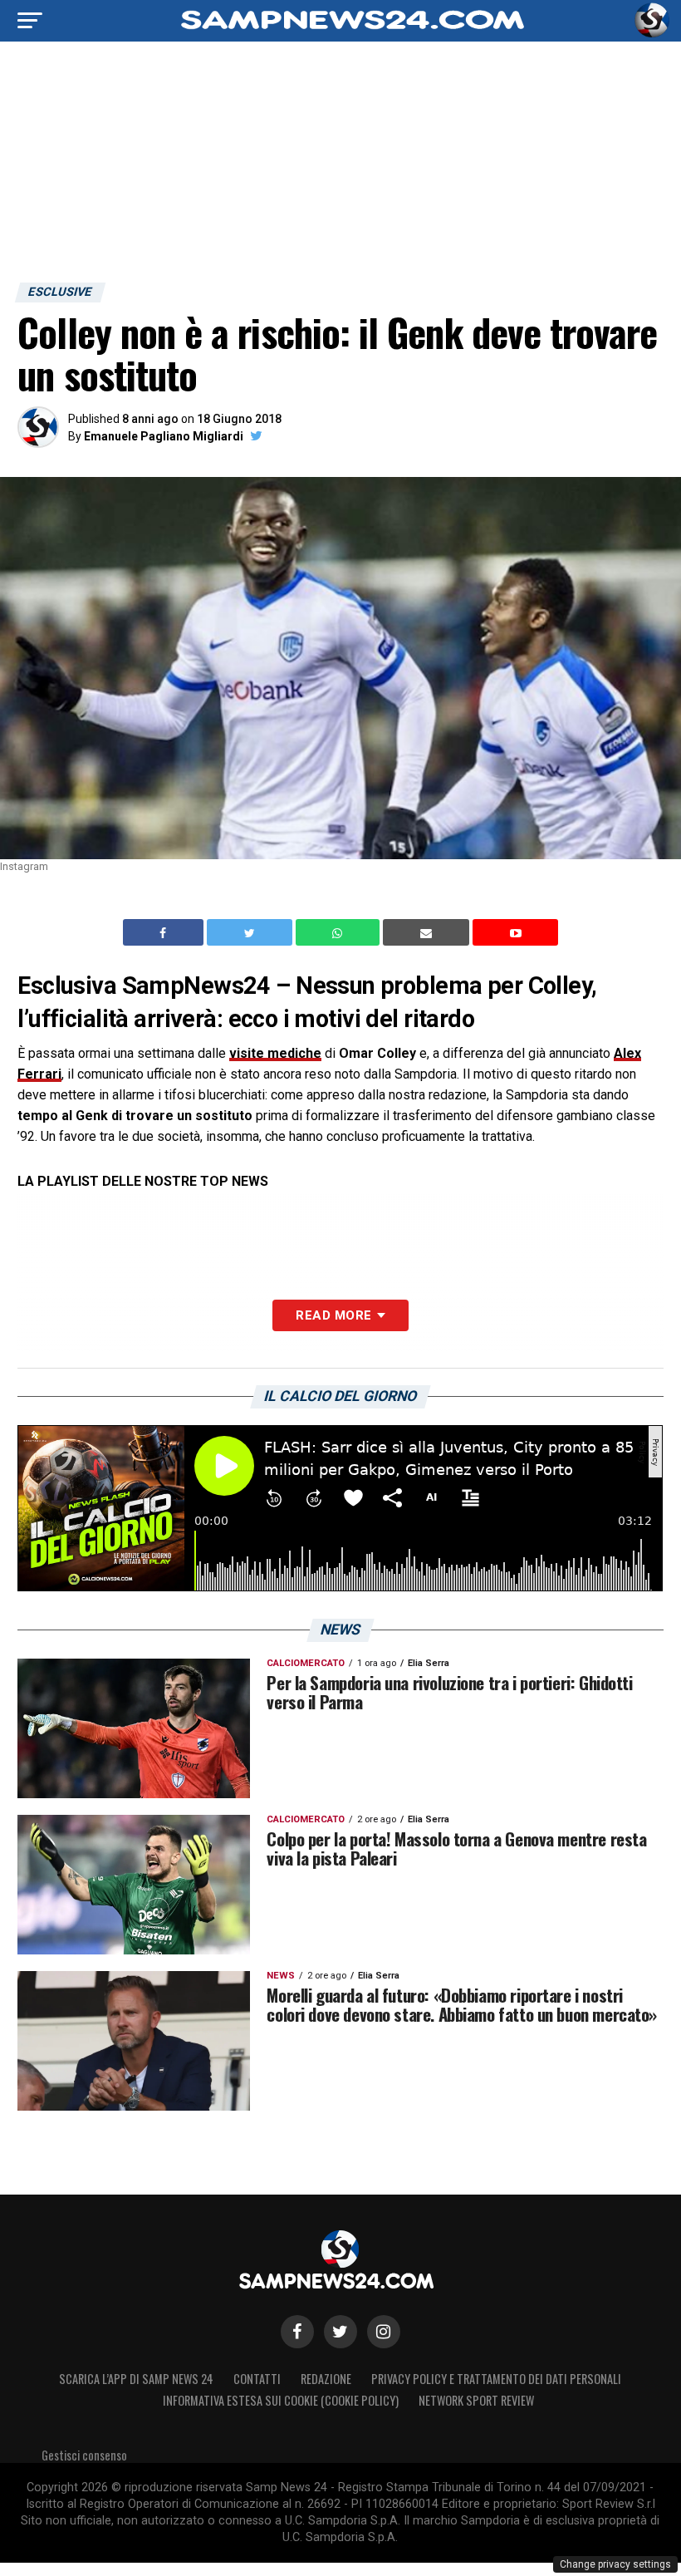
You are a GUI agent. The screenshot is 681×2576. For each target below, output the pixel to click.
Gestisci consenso (84, 2455)
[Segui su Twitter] (340, 2332)
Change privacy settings (615, 2564)
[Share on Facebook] (165, 932)
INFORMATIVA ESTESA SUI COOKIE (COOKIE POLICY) (281, 2400)
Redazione (326, 2379)
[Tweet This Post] (251, 932)
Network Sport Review (476, 2400)
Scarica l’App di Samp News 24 (136, 2379)
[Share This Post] (340, 932)
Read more (333, 1315)
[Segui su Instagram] (384, 2332)
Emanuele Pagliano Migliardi (164, 436)
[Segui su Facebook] (297, 2332)
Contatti (257, 2379)
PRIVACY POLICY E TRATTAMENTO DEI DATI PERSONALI (496, 2379)
